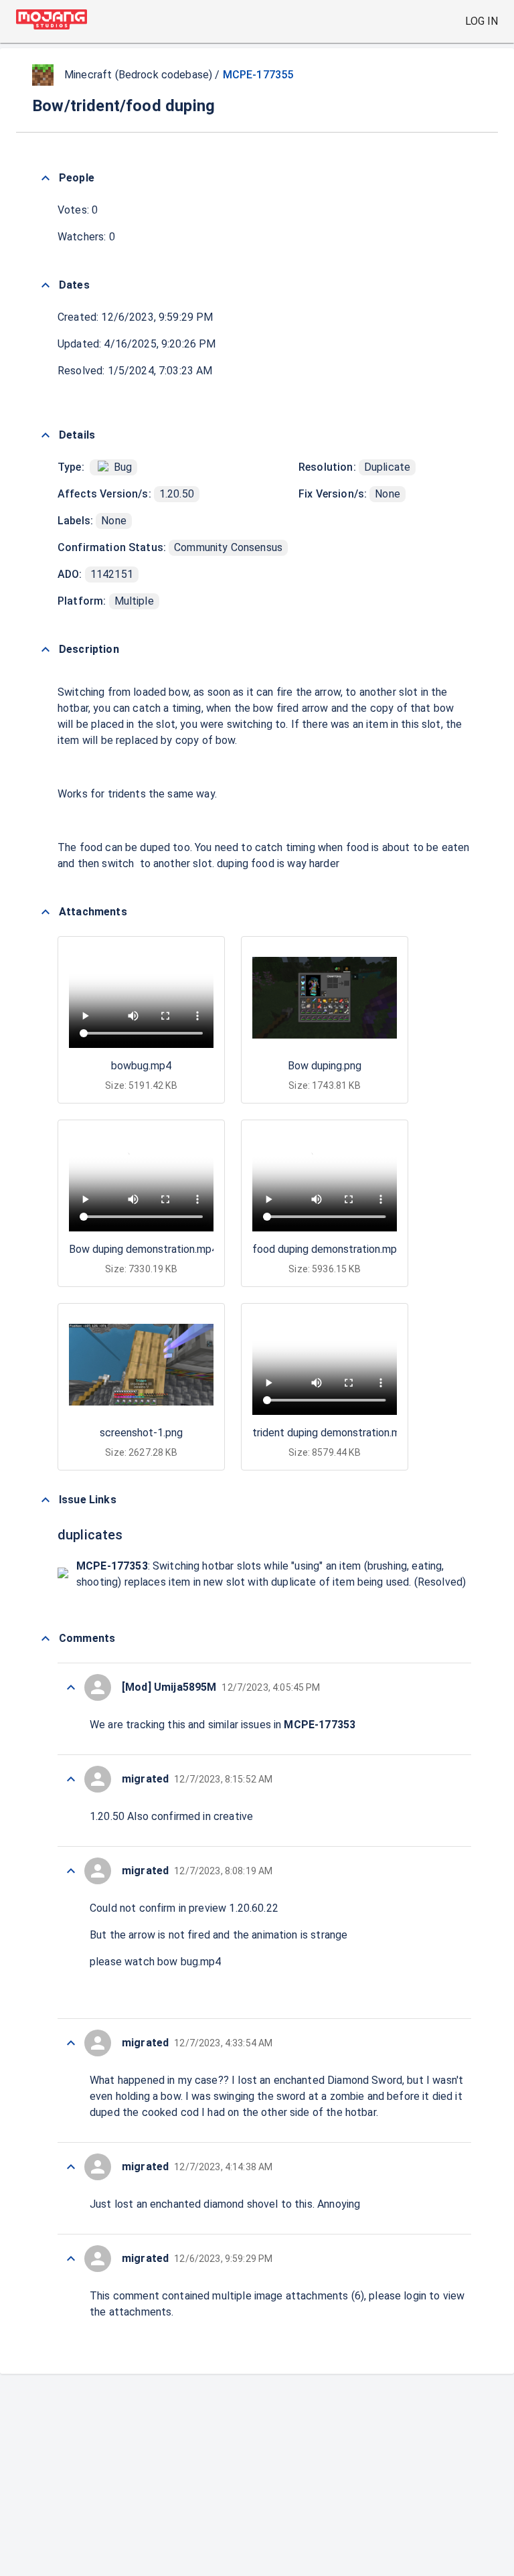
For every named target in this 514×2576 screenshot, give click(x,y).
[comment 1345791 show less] (71, 1871)
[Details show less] (46, 435)
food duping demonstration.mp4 (328, 1249)
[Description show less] (46, 650)
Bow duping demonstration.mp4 (143, 1249)
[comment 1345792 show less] (71, 1779)
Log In (482, 21)
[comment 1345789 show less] (71, 2167)
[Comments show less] (46, 1639)
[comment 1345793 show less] (71, 1687)
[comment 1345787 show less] (71, 2259)
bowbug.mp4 (141, 1066)
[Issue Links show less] (46, 1500)
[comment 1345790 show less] (71, 2043)
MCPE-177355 (258, 75)
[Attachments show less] (46, 912)
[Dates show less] (46, 285)
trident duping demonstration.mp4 (332, 1433)
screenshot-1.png (141, 1433)
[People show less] (46, 178)
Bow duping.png (325, 1066)
